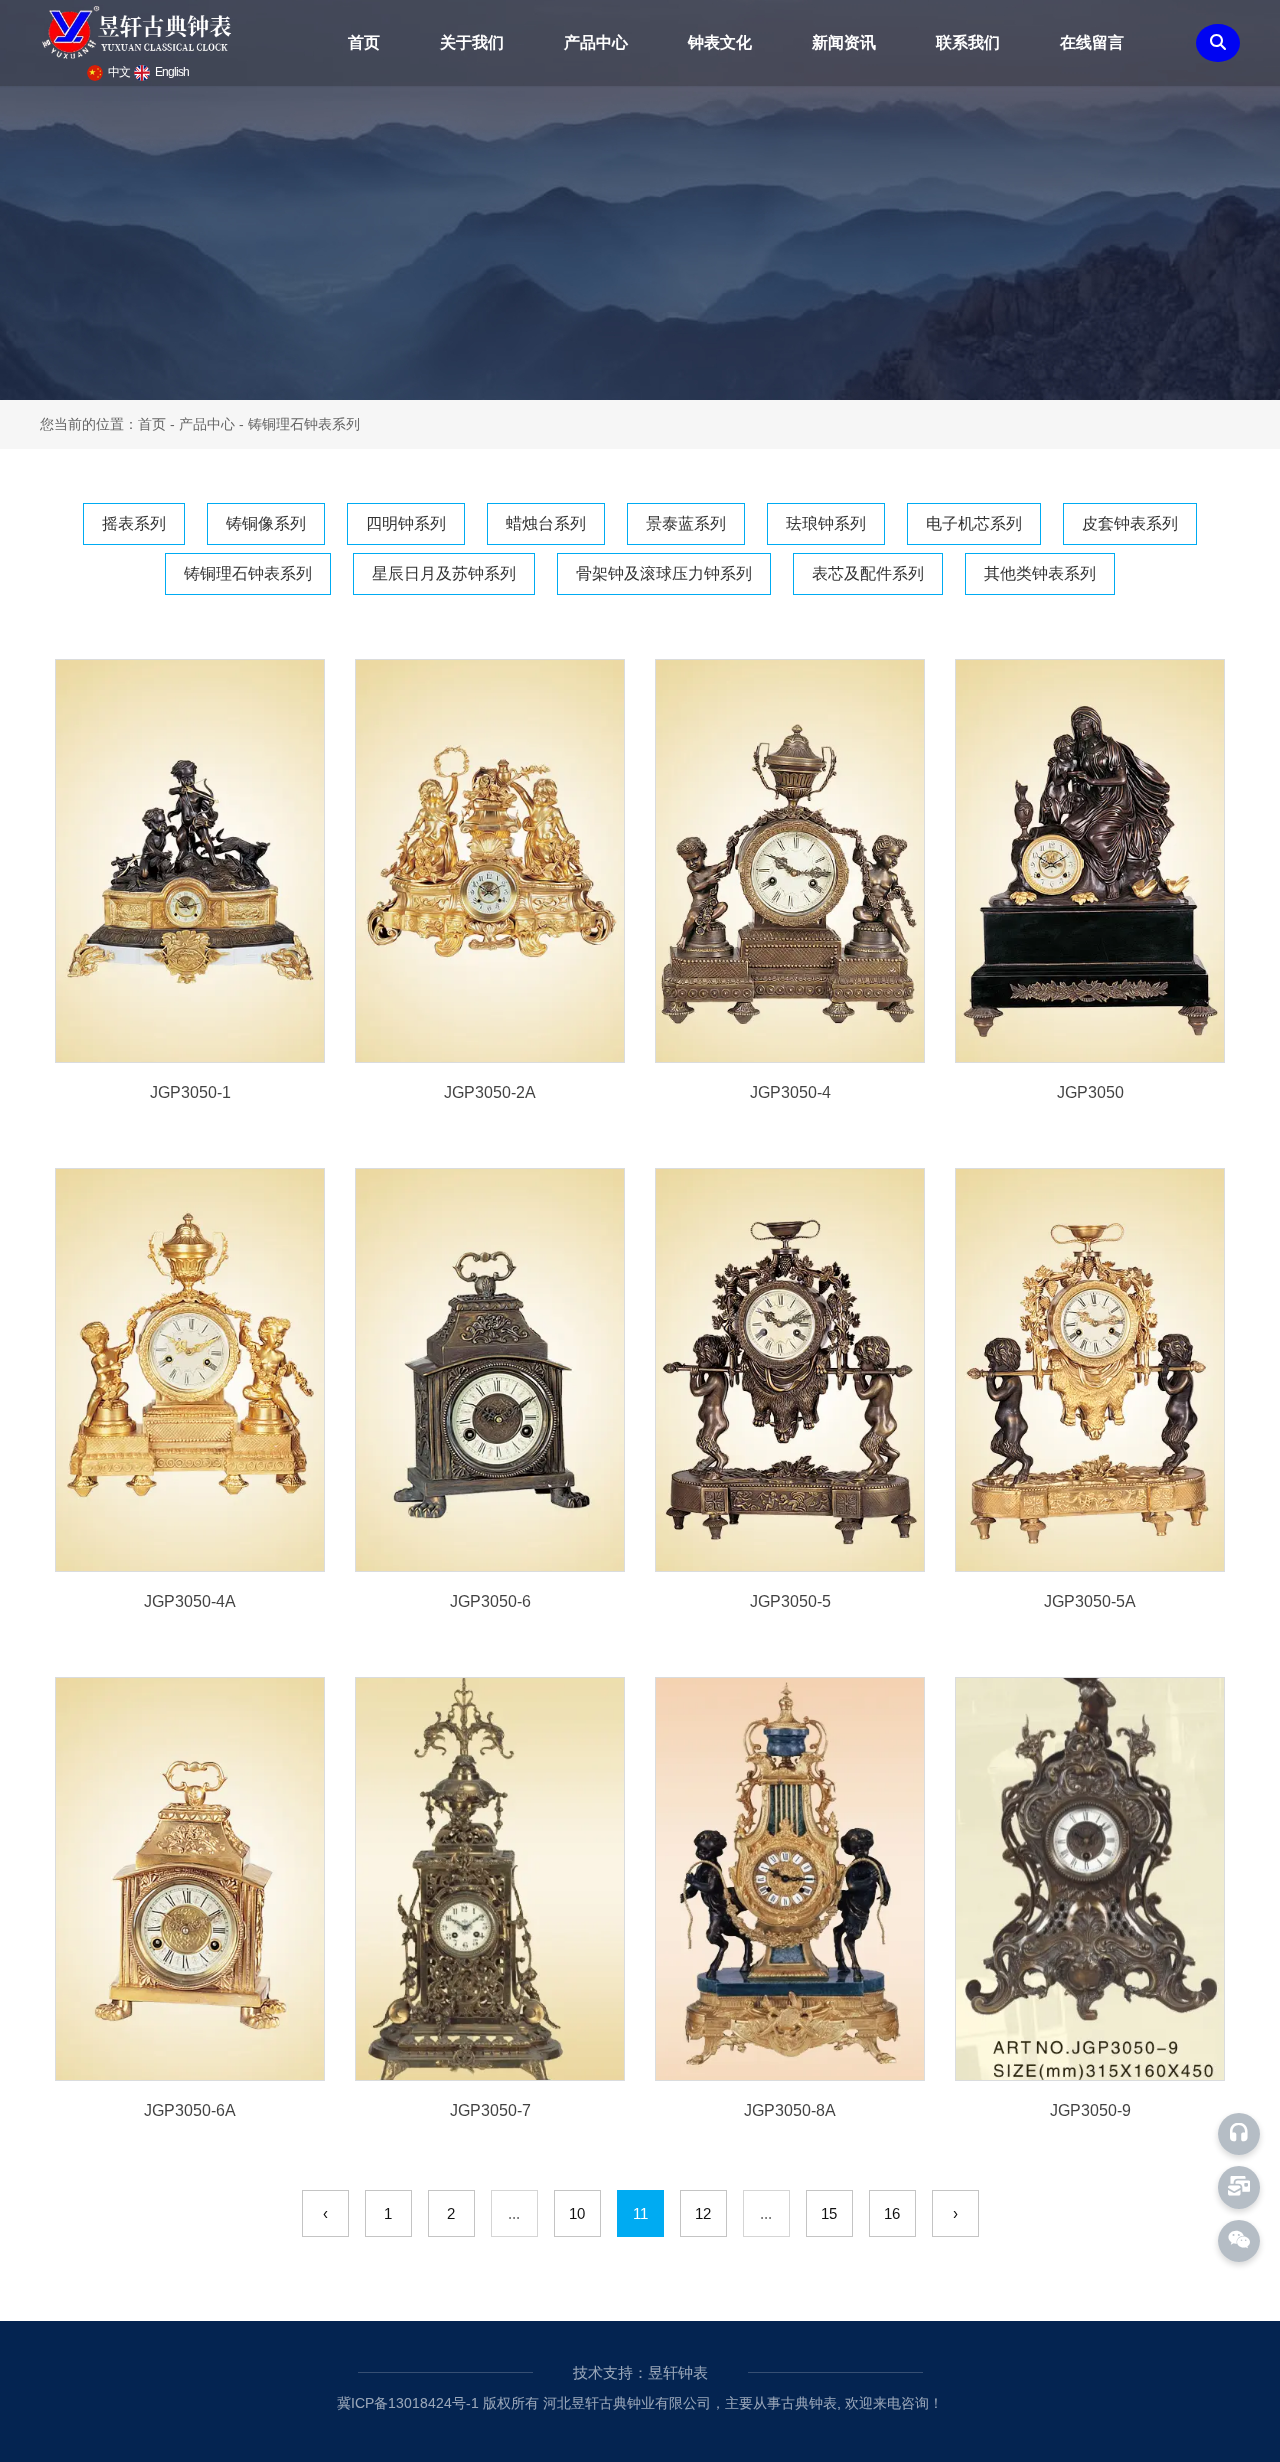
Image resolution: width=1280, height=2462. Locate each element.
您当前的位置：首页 (105, 424)
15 (829, 2213)
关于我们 (472, 42)
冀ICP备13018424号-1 (408, 2403)
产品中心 (596, 42)
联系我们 (968, 42)
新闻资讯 (844, 42)
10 (577, 2213)
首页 (364, 42)
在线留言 (1092, 42)
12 (703, 2213)
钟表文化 (720, 42)
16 (892, 2213)
